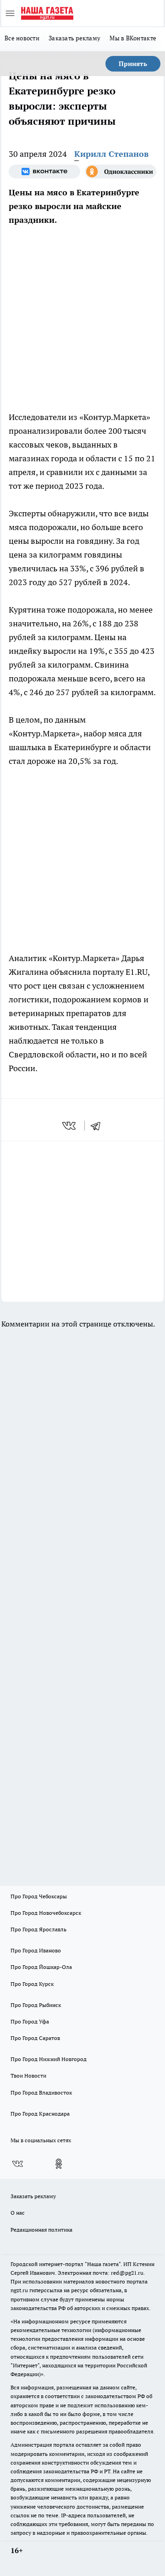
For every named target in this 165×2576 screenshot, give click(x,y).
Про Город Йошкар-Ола (41, 1967)
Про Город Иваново (36, 1950)
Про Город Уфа (30, 2021)
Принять (133, 64)
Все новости (22, 38)
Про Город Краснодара (40, 2114)
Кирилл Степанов (111, 154)
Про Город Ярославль (38, 1929)
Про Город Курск (32, 1984)
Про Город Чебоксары (39, 1896)
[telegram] (99, 1126)
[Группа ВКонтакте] (44, 171)
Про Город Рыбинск (36, 2005)
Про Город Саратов (35, 2038)
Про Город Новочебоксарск (46, 1913)
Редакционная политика (41, 2230)
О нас (18, 2213)
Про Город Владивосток (41, 2092)
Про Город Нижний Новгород (49, 2059)
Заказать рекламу (74, 38)
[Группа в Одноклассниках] (121, 171)
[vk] (70, 1126)
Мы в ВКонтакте (133, 38)
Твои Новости (28, 2076)
